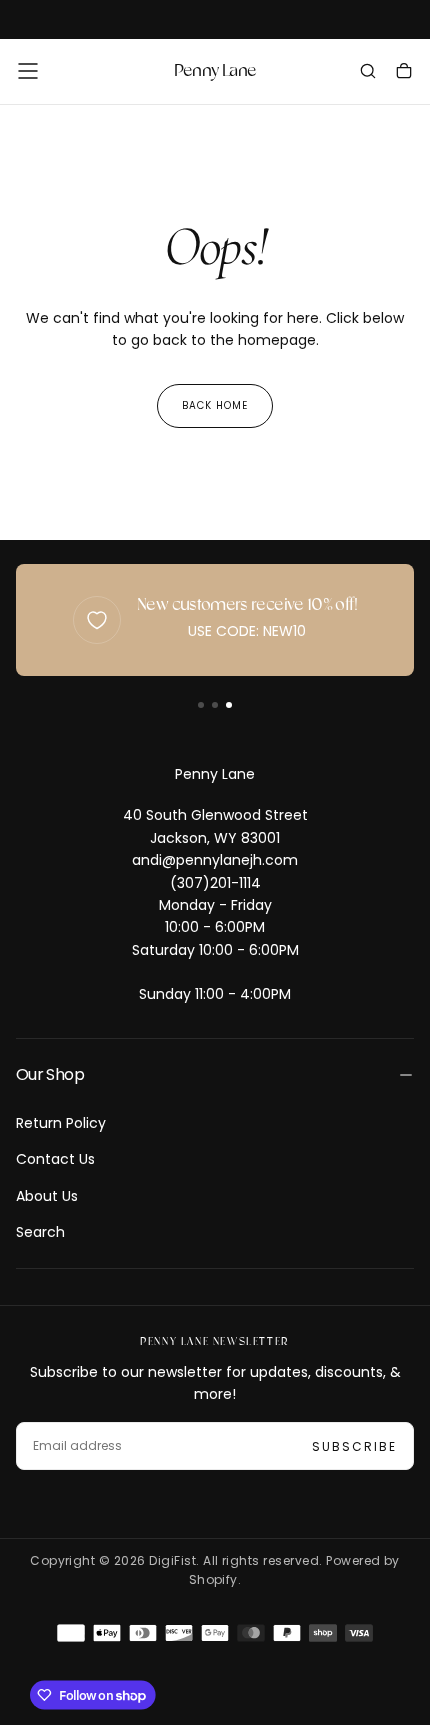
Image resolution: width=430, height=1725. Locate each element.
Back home (215, 405)
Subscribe (354, 1446)
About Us (47, 1196)
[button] (28, 71)
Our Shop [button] (50, 1074)
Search (40, 1232)
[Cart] (404, 73)
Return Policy (61, 1123)
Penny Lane (215, 774)
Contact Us (55, 1159)
